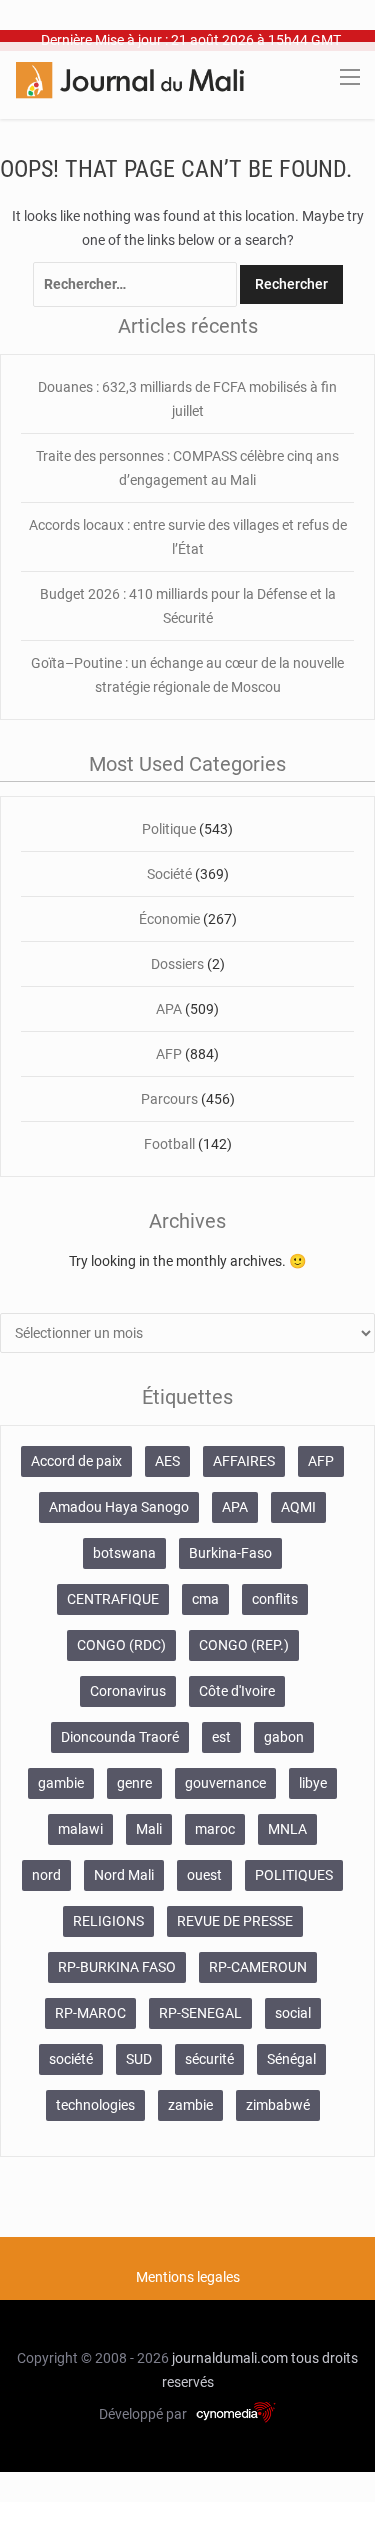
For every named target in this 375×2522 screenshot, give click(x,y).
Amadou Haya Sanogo (119, 1507)
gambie (61, 1783)
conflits (275, 1599)
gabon (284, 1737)
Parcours (169, 1099)
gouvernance (225, 1783)
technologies (95, 2105)
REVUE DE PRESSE (235, 1921)
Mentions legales (188, 2277)
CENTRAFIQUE (113, 1599)
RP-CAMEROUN (258, 1967)
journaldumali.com (230, 2358)
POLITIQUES (294, 1875)
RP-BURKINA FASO (117, 1967)
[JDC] (130, 79)
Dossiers (177, 964)
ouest (204, 1875)
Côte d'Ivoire (237, 1691)
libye (313, 1783)
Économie (169, 919)
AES (167, 1461)
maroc (215, 1829)
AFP (169, 1054)
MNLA (287, 1829)
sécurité (209, 2059)
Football (169, 1144)
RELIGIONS (108, 1921)
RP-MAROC (90, 2013)
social (293, 2013)
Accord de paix (76, 1461)
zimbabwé (278, 2105)
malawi (80, 1829)
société (71, 2059)
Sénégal (291, 2059)
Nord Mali (124, 1875)
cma (205, 1599)
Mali (149, 1829)
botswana (124, 1553)
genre (134, 1783)
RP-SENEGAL (200, 2013)
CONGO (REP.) (244, 1645)
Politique (169, 829)
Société (169, 874)
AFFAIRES (244, 1461)
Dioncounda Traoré (120, 1737)
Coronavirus (128, 1691)
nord (46, 1875)
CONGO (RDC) (121, 1645)
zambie (190, 2105)
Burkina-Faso (230, 1553)
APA (169, 1009)
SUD (139, 2059)
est (221, 1737)
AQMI (298, 1507)
